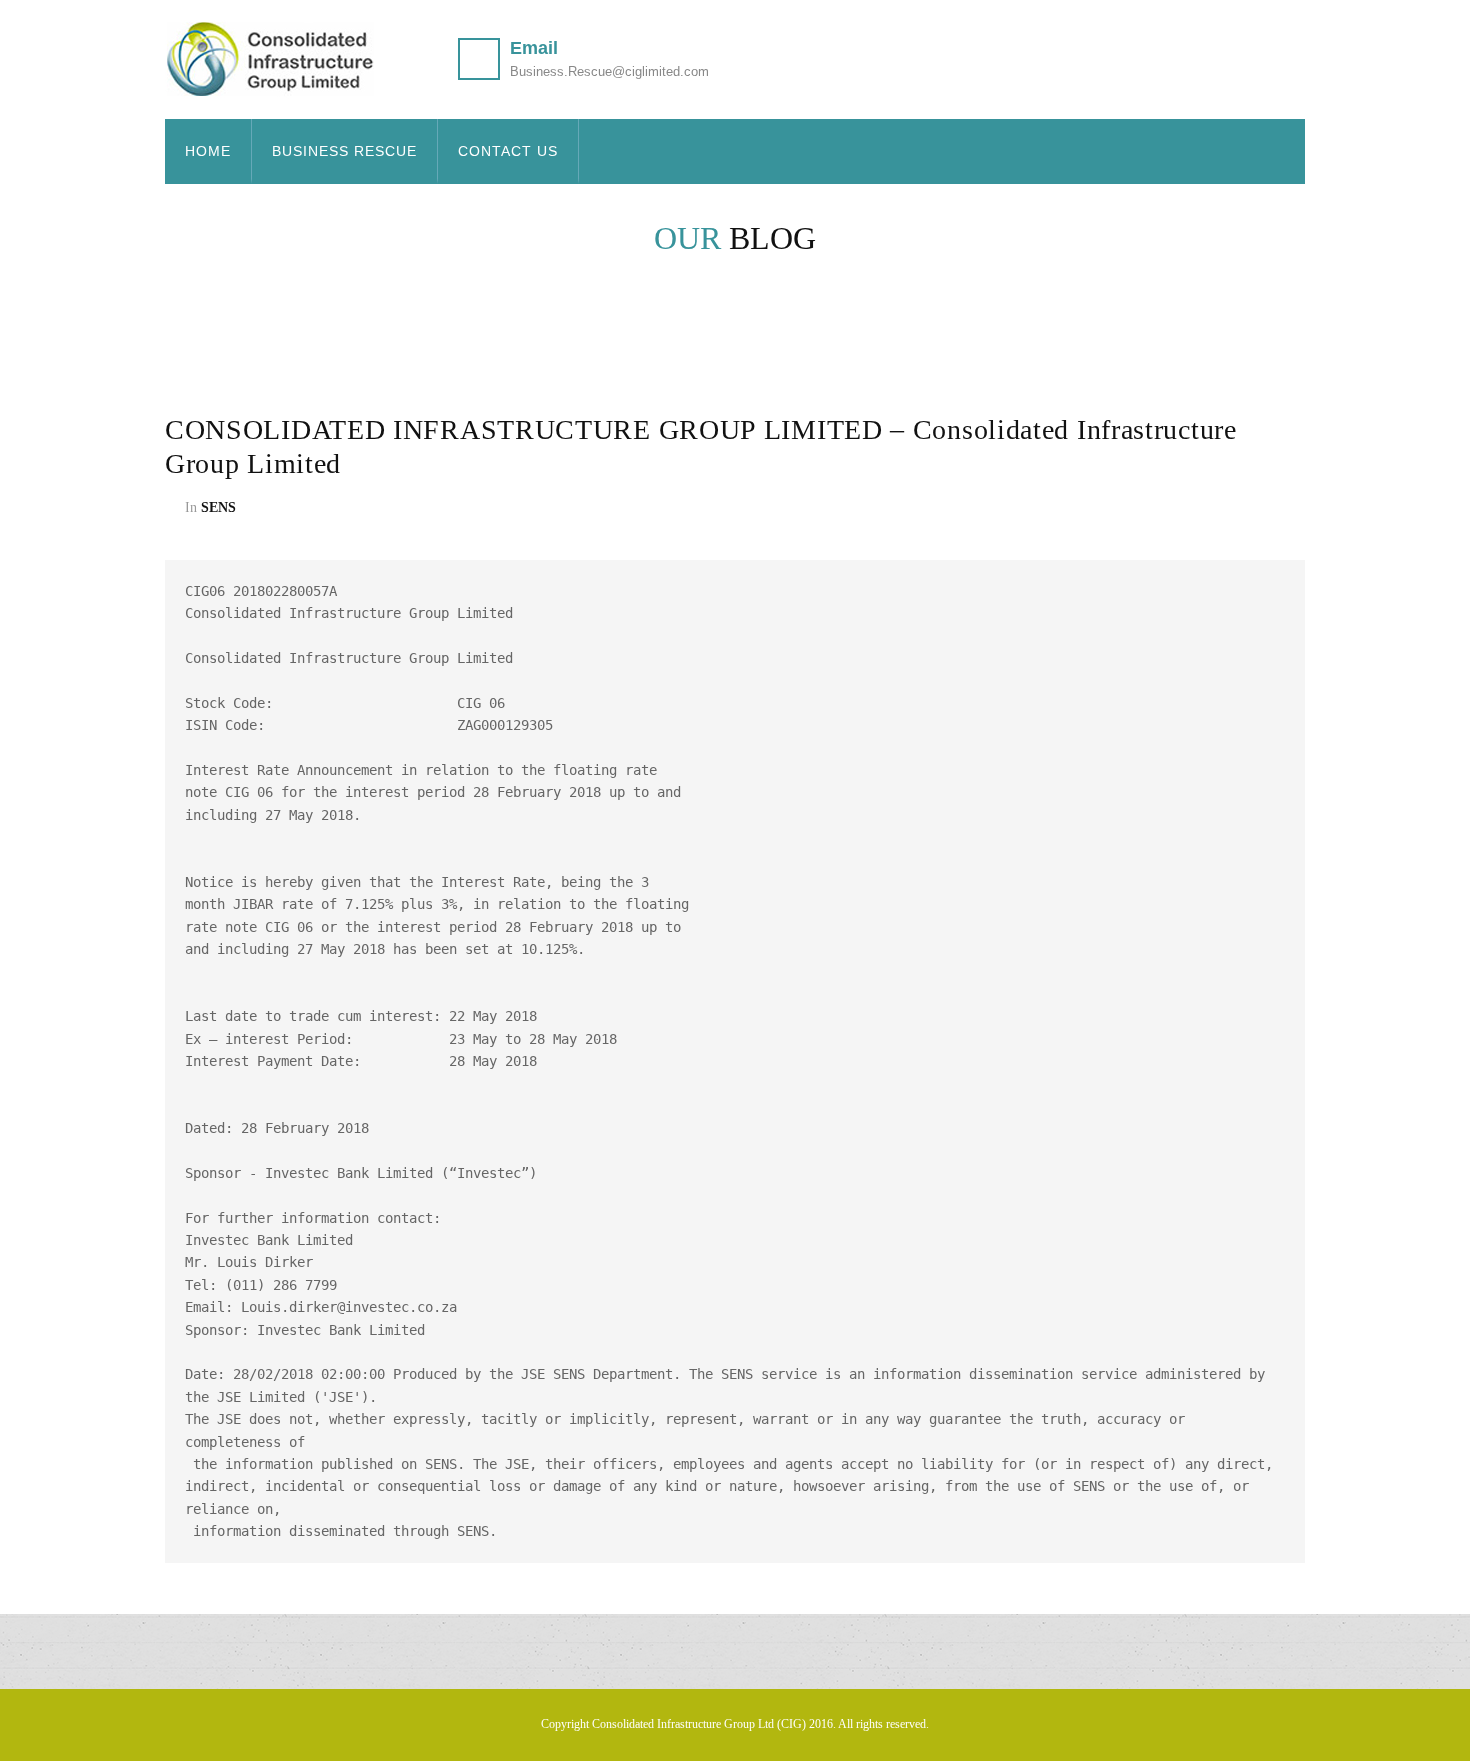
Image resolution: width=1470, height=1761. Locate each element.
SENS (218, 507)
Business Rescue (344, 151)
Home (208, 151)
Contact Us (508, 151)
